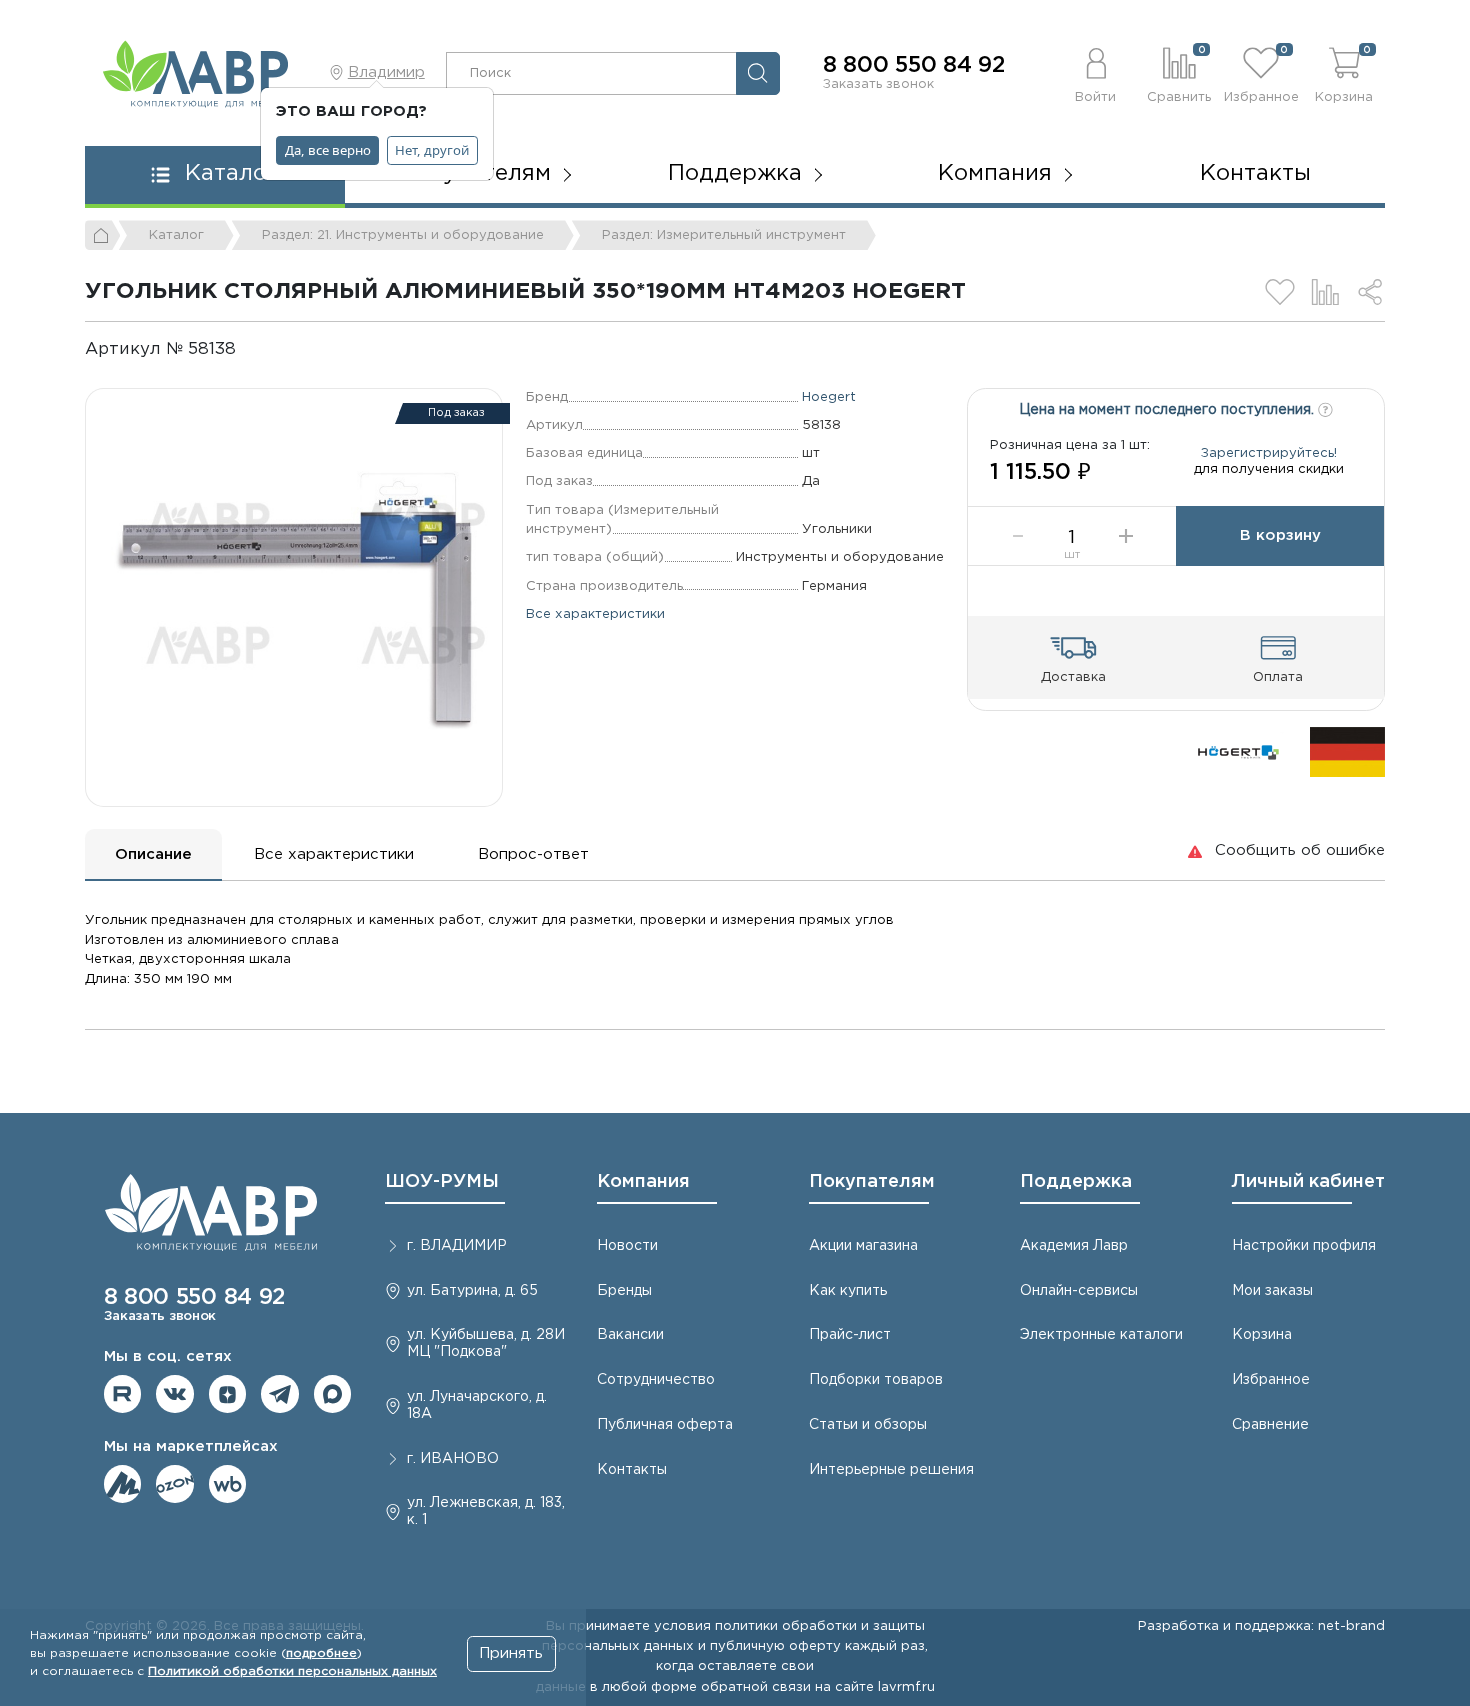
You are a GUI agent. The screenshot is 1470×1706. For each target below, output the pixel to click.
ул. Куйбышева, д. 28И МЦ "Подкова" (486, 1343)
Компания (643, 1182)
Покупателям (872, 1182)
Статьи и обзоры (868, 1425)
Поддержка (1076, 1182)
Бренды (624, 1291)
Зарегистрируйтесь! (1269, 453)
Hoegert (829, 397)
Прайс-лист (850, 1335)
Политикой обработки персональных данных (292, 1671)
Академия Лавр (1074, 1246)
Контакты (1255, 174)
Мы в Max (333, 1394)
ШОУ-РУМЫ (442, 1182)
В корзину (1280, 535)
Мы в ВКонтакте (175, 1394)
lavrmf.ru (906, 1687)
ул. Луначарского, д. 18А (477, 1405)
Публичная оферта (665, 1425)
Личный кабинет (1308, 1182)
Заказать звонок (878, 84)
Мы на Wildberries (228, 1484)
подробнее (321, 1653)
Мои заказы (1272, 1291)
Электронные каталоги (1101, 1335)
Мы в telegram (280, 1394)
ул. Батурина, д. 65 (472, 1291)
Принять (511, 1653)
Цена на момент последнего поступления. (1168, 410)
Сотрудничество (656, 1380)
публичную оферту (775, 1646)
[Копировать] (252, 349)
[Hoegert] (1237, 751)
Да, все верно (328, 150)
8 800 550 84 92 (914, 66)
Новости (627, 1246)
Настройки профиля (1304, 1246)
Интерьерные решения (891, 1470)
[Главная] (103, 235)
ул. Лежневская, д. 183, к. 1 (486, 1511)
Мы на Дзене (228, 1394)
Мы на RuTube (123, 1394)
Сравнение (1270, 1425)
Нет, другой (432, 150)
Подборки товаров (876, 1380)
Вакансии (630, 1335)
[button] (1096, 73)
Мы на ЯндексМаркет (123, 1484)
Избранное (1271, 1380)
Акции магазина (863, 1246)
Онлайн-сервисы (1079, 1291)
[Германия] (1347, 751)
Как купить (848, 1291)
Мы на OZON (175, 1484)
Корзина (1262, 1335)
